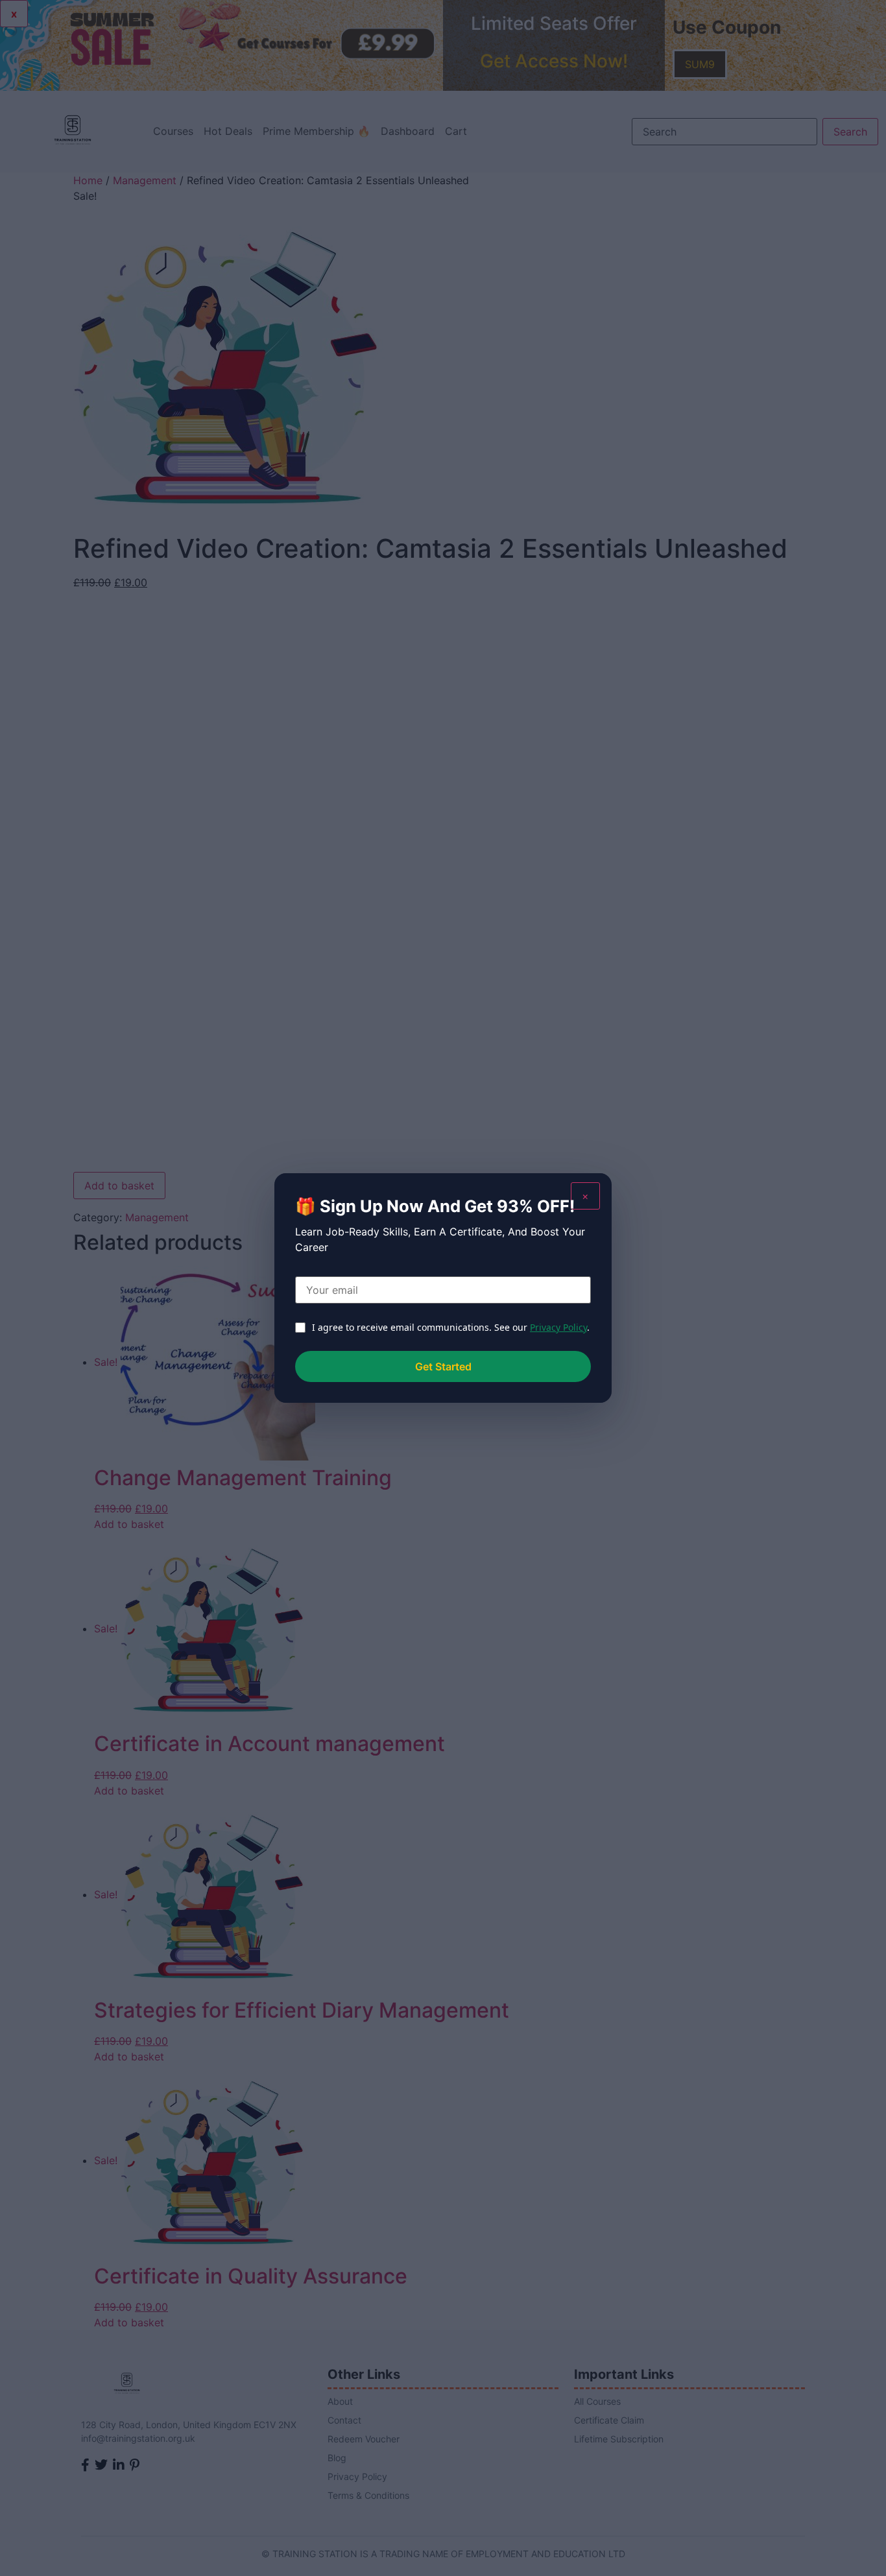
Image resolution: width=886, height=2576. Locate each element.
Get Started (443, 1366)
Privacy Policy (558, 1327)
